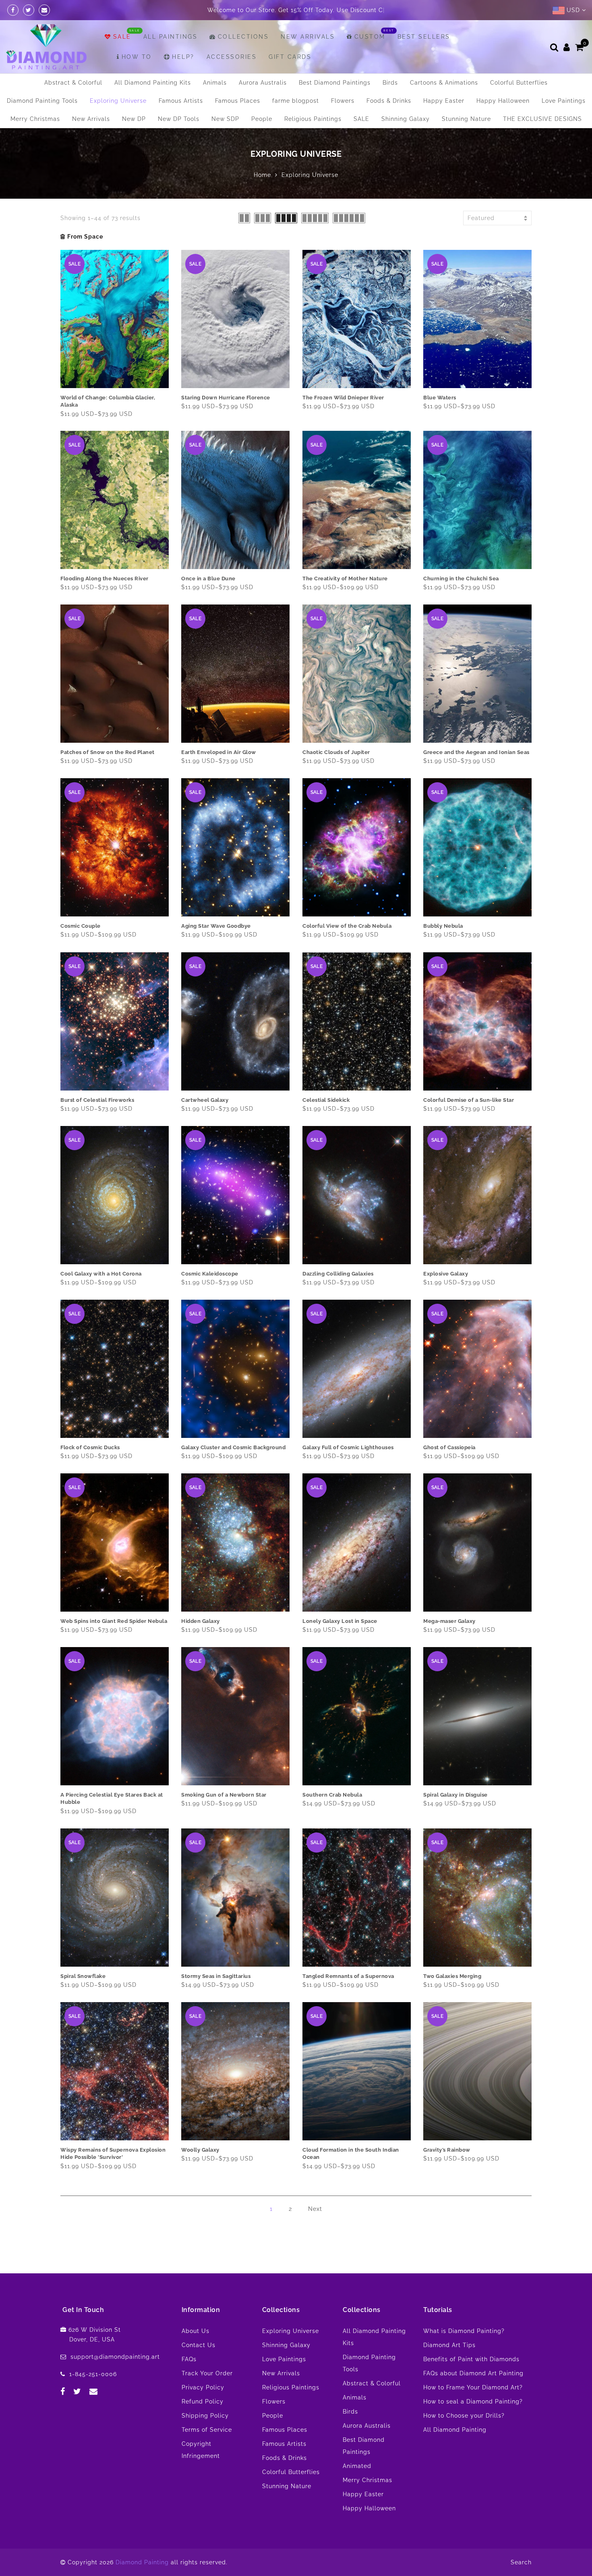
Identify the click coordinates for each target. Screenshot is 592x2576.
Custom (370, 37)
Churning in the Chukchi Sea (461, 579)
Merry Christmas (35, 119)
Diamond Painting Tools (42, 101)
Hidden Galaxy (201, 1621)
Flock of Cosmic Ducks (90, 1447)
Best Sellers (424, 37)
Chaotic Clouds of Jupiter (336, 752)
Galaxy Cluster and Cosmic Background (233, 1447)
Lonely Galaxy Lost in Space (340, 1621)
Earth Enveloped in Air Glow (219, 752)
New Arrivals (308, 37)
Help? (183, 57)
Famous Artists (181, 101)
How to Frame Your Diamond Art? (473, 2387)
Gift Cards (290, 57)
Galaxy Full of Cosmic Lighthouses (348, 1447)
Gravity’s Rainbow (447, 2150)
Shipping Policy (205, 2416)
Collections (243, 37)
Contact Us (199, 2345)
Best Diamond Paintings (335, 83)
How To (137, 57)
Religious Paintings (313, 119)
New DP (134, 119)
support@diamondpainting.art (115, 2357)
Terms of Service (207, 2430)
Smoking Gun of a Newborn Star (224, 1795)
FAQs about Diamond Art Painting (473, 2373)
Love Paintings (564, 101)
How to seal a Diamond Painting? (473, 2401)
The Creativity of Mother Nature (345, 579)
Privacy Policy (203, 2387)
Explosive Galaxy (446, 1274)
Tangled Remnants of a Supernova (348, 1976)
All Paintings (171, 37)
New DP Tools (179, 119)
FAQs (189, 2359)
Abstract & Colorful (73, 83)
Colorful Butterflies (519, 83)
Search (521, 2562)
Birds (390, 83)
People (262, 119)
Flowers (343, 101)
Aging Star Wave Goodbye (216, 926)
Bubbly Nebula (443, 926)
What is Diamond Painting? (464, 2331)
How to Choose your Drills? (464, 2416)
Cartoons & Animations (444, 83)
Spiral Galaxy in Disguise (455, 1795)
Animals (215, 83)
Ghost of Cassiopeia (449, 1447)
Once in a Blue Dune (208, 579)
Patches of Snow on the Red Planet (108, 752)
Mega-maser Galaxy (449, 1621)
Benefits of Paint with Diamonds (471, 2359)
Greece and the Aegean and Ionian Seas (476, 752)
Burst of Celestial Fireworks (97, 1100)
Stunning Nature (466, 119)
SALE (361, 119)
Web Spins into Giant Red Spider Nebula (114, 1621)
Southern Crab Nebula (332, 1795)
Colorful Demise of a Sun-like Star (469, 1100)
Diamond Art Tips (449, 2345)
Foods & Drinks (389, 101)
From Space (85, 237)
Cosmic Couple (81, 926)
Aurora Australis (263, 83)
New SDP (225, 119)
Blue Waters (440, 398)
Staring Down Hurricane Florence (226, 398)
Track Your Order (207, 2373)
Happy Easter (444, 101)
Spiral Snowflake (83, 1976)
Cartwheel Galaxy (205, 1100)
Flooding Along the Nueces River (105, 579)
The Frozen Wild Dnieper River (343, 398)
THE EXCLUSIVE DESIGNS (542, 119)
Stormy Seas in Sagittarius (216, 1976)
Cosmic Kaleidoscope (210, 1274)
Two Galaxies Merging (452, 1976)
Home (262, 175)
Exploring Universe (118, 101)
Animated (357, 2466)
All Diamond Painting (455, 2430)
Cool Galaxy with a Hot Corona (101, 1274)
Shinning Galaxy (406, 119)
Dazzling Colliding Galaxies (338, 1274)
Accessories (232, 57)
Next (315, 2209)
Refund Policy (203, 2401)
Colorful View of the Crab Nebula (347, 926)
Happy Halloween (503, 101)
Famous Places (238, 101)
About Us (196, 2331)
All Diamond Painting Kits (153, 83)
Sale (122, 37)
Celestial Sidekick (326, 1100)
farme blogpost (296, 101)
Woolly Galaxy (200, 2150)
